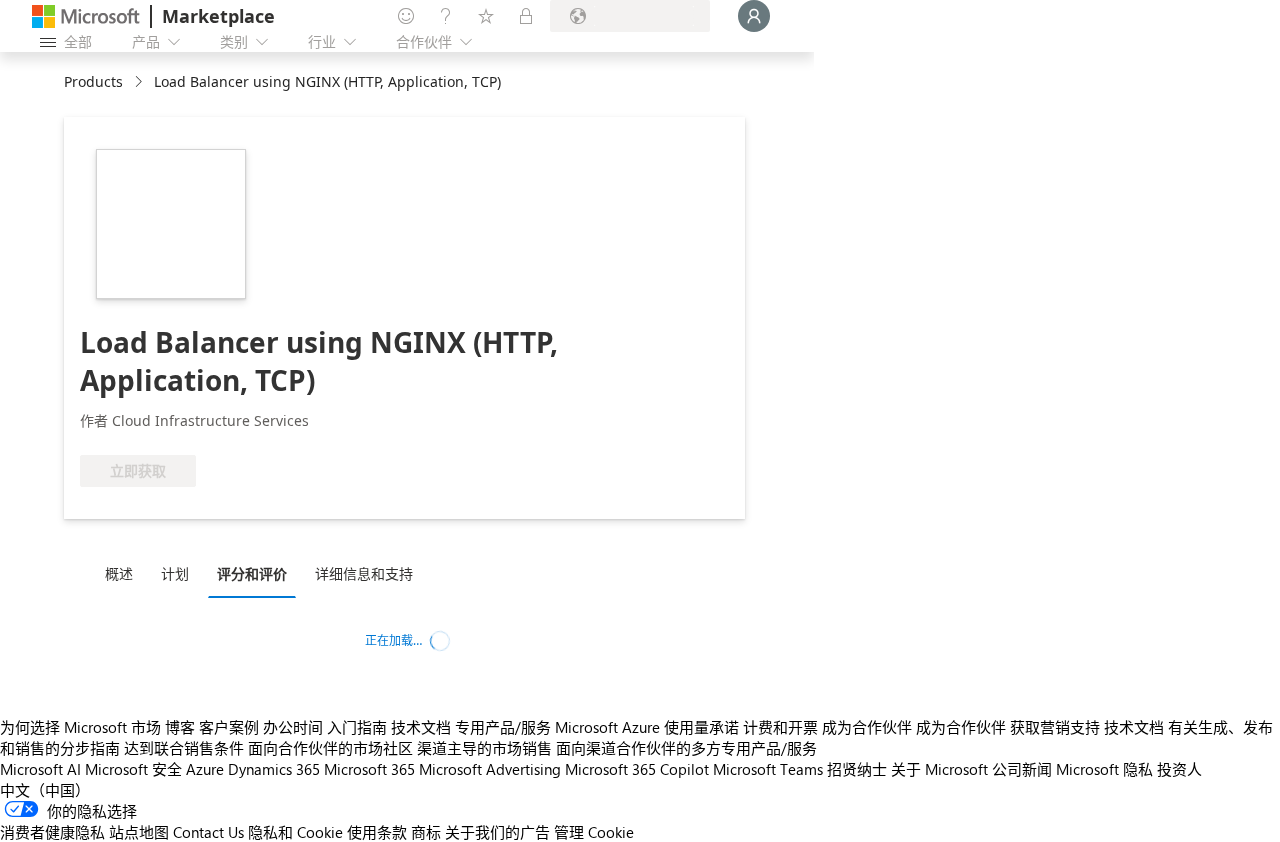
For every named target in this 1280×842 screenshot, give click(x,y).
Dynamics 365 (274, 769)
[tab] (124, 573)
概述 (119, 573)
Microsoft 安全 (133, 769)
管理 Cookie (594, 832)
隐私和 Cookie (295, 832)
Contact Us (208, 832)
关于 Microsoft (939, 769)
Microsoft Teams (768, 769)
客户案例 (229, 727)
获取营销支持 (1055, 727)
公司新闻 (1022, 769)
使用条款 (377, 832)
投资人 (1179, 769)
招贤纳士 (857, 769)
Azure (205, 769)
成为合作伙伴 (867, 727)
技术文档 (421, 727)
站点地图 (139, 832)
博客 (180, 727)
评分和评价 (252, 573)
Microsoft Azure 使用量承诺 (647, 727)
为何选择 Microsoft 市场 (80, 727)
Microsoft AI (40, 769)
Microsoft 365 (369, 769)
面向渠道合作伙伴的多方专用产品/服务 (686, 748)
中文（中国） (45, 790)
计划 (175, 573)
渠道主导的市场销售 (484, 748)
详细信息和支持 (364, 573)
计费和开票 (780, 727)
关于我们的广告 (497, 832)
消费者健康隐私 (52, 832)
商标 (426, 832)
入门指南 (357, 727)
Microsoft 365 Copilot (637, 769)
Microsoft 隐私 (1104, 769)
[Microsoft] (86, 16)
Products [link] (93, 81)
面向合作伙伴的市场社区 (330, 748)
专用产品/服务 (503, 727)
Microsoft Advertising (490, 769)
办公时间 (293, 727)
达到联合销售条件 (184, 748)
